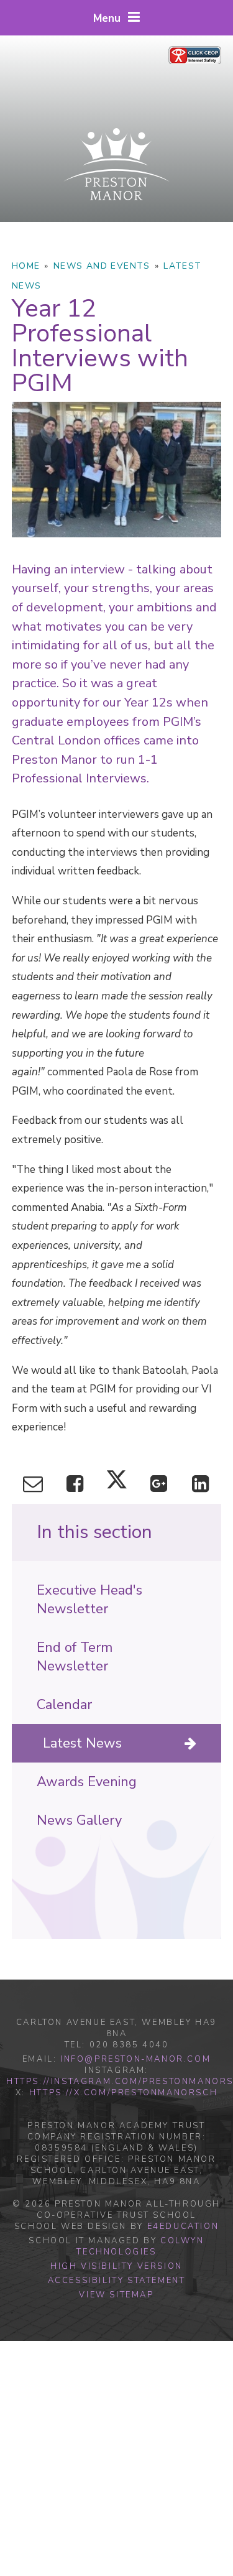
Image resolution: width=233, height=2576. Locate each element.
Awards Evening (87, 1782)
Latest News (82, 1743)
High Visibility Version (116, 2266)
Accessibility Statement (117, 2281)
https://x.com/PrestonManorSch (123, 2093)
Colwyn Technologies (140, 2246)
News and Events (102, 266)
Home (26, 266)
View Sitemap (116, 2295)
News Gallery (79, 1820)
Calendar (64, 1705)
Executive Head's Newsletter (89, 1600)
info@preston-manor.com (135, 2059)
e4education (183, 2226)
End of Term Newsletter (75, 1657)
